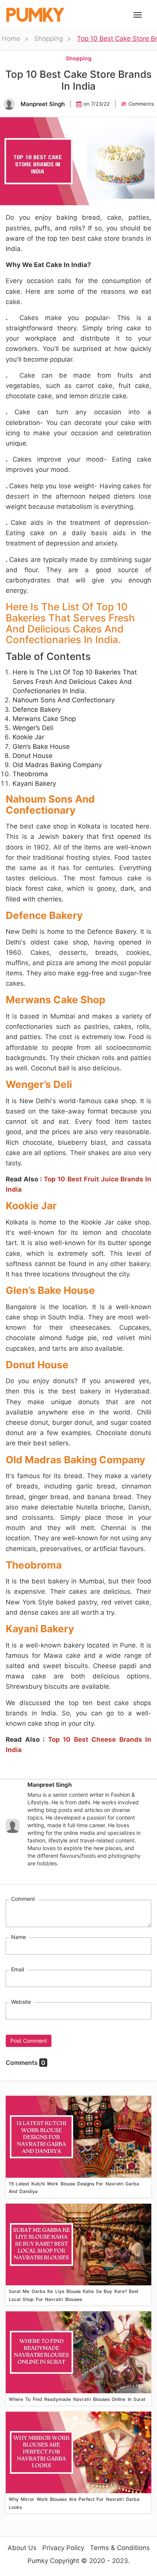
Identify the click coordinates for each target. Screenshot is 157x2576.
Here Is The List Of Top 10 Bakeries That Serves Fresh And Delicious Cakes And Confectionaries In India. (75, 681)
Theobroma (30, 774)
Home (11, 39)
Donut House (33, 756)
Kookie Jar (28, 737)
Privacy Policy (63, 2548)
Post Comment (29, 2041)
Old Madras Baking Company (57, 765)
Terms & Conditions (120, 2548)
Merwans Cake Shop (44, 719)
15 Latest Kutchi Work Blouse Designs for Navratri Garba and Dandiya (74, 2187)
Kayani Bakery (34, 784)
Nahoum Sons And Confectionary (64, 700)
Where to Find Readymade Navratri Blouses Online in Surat (77, 2399)
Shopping (49, 39)
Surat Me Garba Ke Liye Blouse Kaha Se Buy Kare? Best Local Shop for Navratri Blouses (74, 2295)
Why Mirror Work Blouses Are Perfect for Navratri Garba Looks (74, 2503)
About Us (22, 2548)
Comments (141, 104)
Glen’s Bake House (41, 747)
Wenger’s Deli (33, 728)
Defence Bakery (37, 710)
